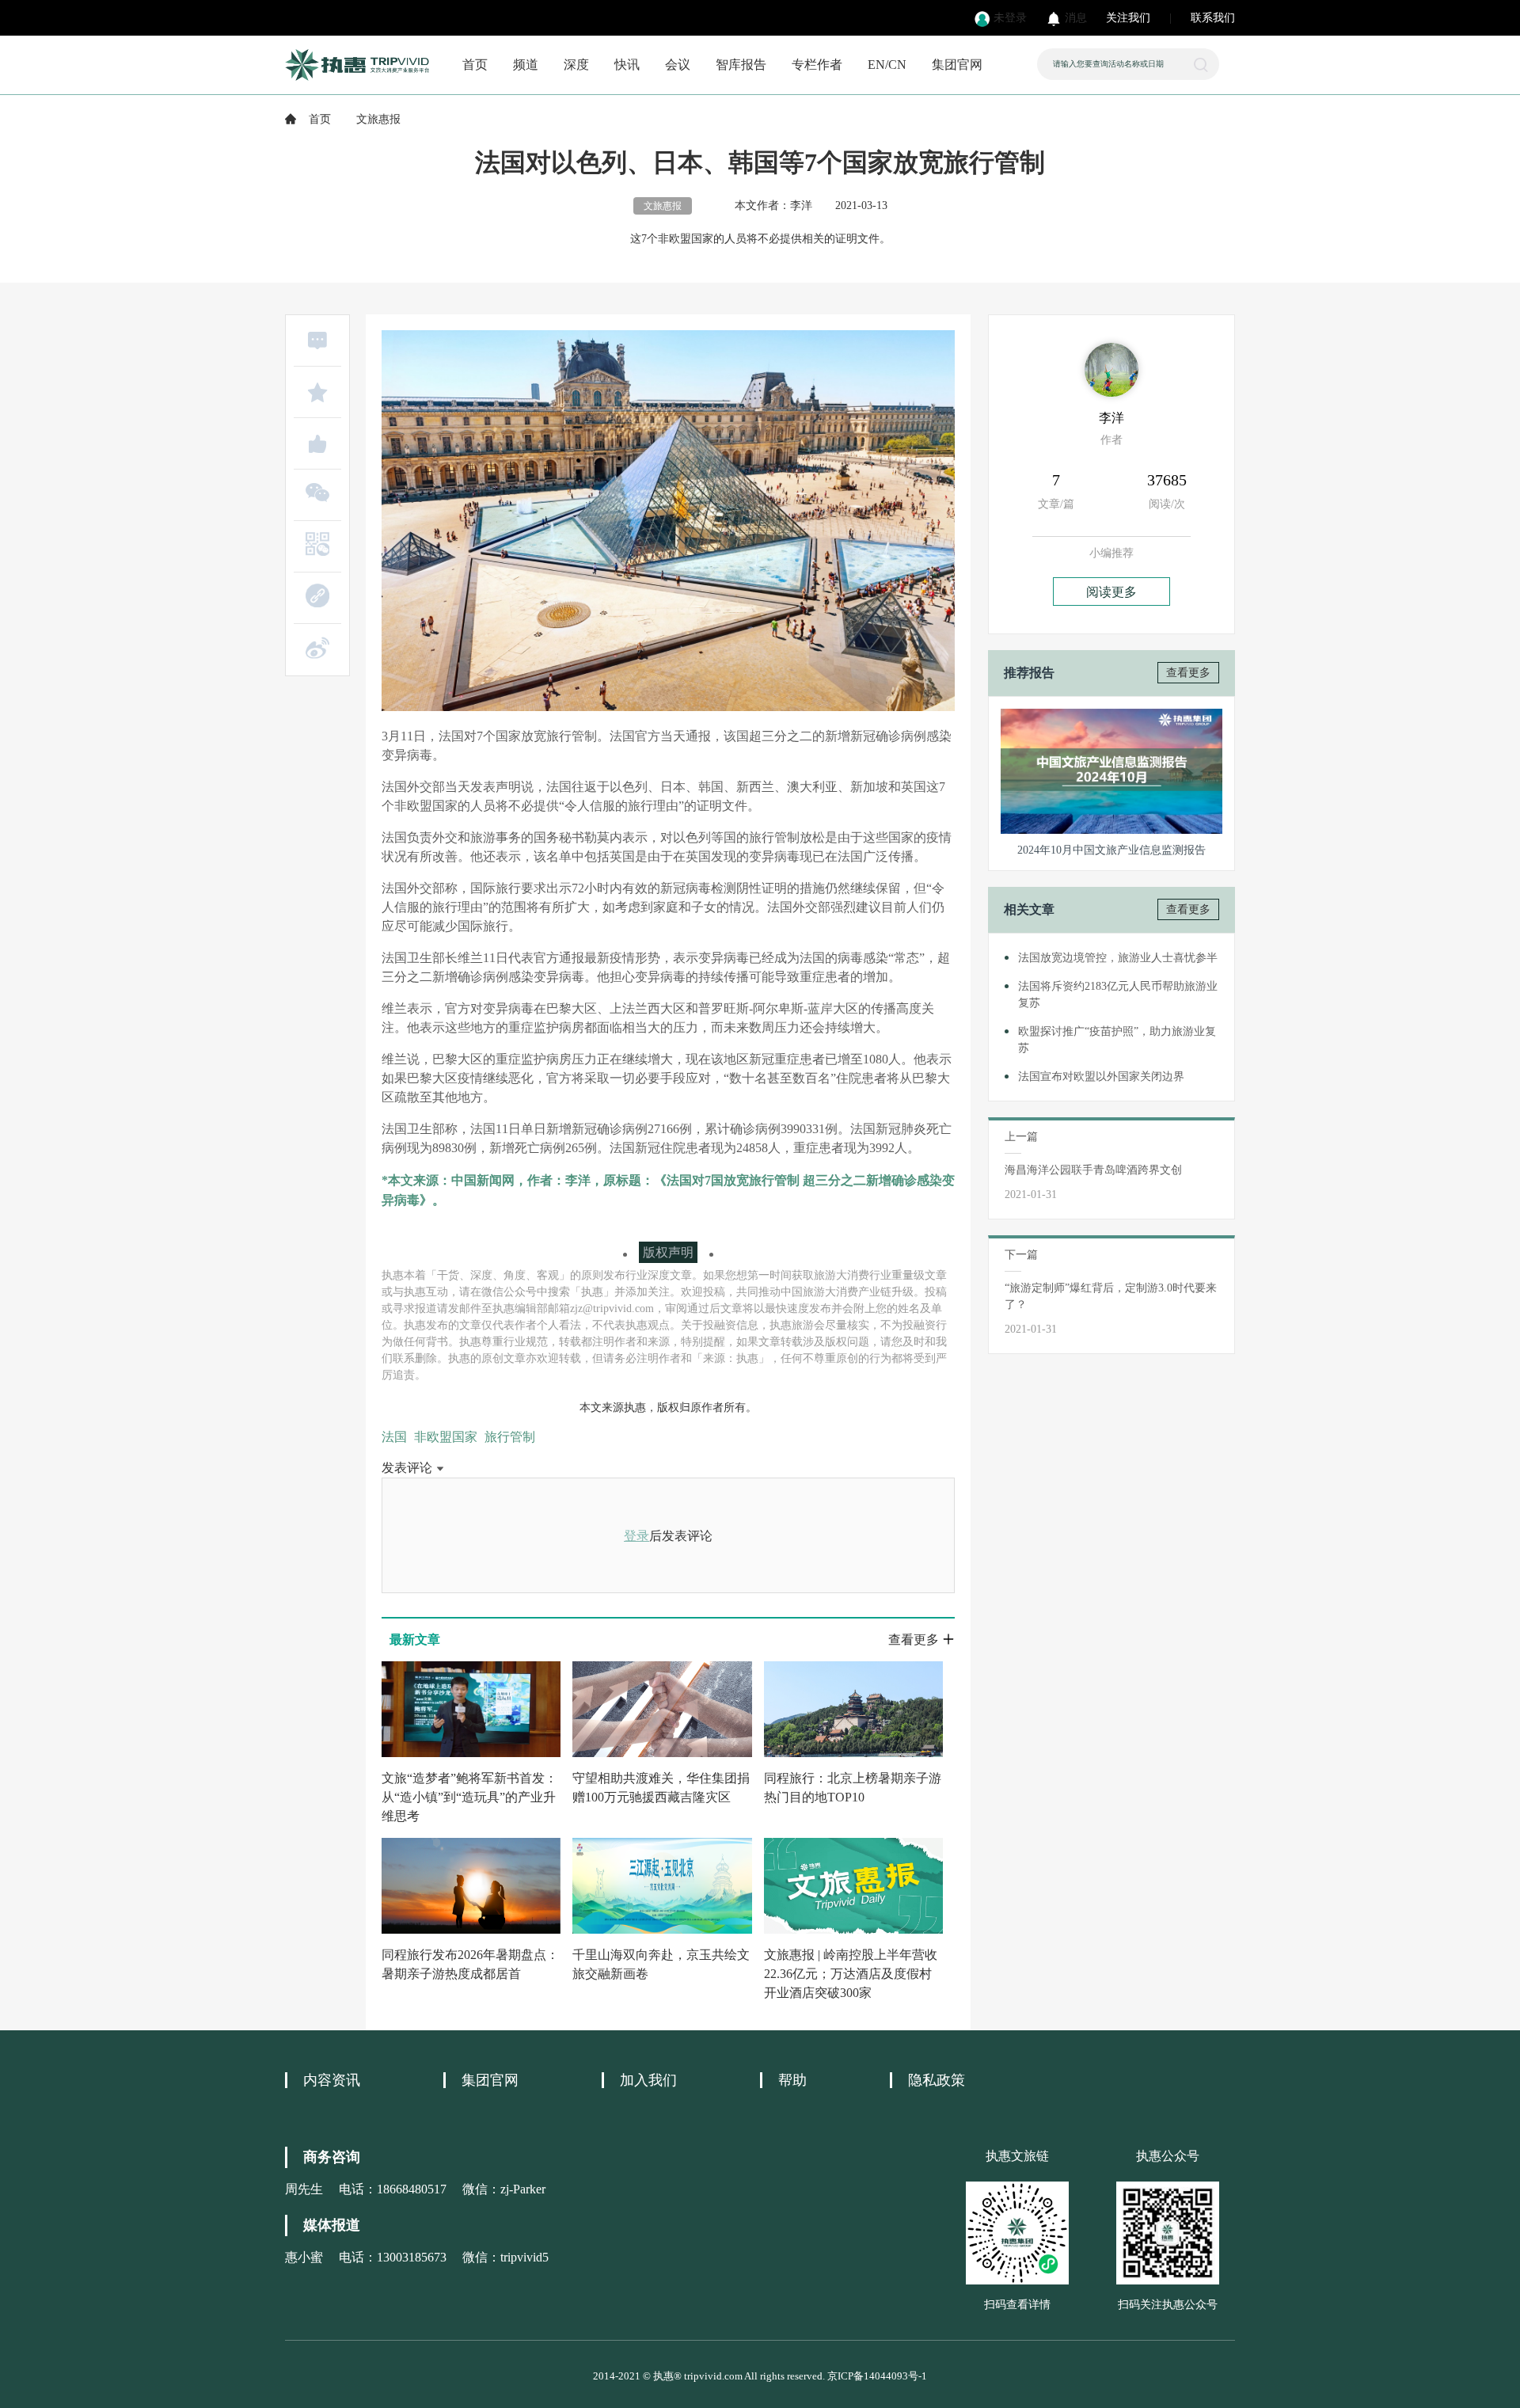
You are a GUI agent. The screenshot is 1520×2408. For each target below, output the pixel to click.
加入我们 (648, 2080)
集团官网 (957, 65)
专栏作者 (817, 65)
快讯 (627, 65)
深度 (576, 65)
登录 (636, 1536)
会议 (678, 65)
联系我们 (1213, 18)
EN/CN (887, 65)
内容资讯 (332, 2080)
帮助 (792, 2080)
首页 (475, 65)
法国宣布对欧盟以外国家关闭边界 (1101, 1077)
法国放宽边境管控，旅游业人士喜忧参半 (1118, 958)
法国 (394, 1437)
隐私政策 (937, 2080)
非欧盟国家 (446, 1437)
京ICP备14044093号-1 (877, 2376)
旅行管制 (510, 1437)
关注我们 (1128, 18)
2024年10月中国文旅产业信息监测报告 (1111, 850)
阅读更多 (1111, 592)
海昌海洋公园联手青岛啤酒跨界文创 (1093, 1170)
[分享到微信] (317, 493)
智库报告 (741, 65)
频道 (526, 65)
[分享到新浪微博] (317, 648)
